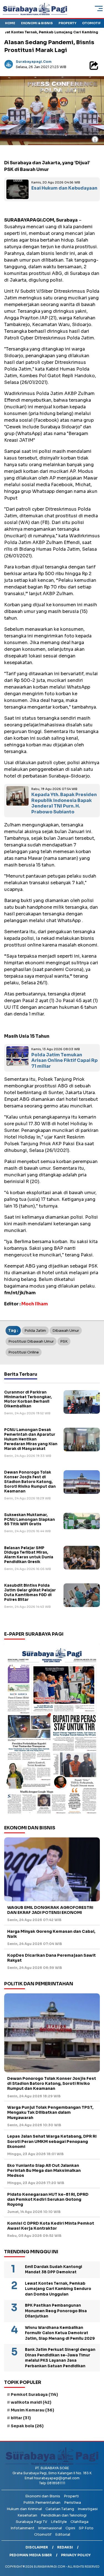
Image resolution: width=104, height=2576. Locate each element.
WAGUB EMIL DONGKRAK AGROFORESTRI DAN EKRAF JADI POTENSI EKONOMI (50, 1910)
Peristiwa (73, 2502)
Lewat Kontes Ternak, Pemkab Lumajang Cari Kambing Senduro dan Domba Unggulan (58, 2289)
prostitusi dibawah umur (31, 1341)
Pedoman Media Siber (31, 2555)
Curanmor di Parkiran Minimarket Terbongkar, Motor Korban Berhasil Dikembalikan (28, 1399)
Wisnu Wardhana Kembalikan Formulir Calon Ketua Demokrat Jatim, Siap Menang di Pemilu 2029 (60, 2333)
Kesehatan (27, 2515)
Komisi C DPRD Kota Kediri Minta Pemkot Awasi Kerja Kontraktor (51, 2226)
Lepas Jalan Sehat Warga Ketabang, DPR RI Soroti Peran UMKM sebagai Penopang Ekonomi (52, 2141)
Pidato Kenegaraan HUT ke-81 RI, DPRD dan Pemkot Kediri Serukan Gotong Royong (48, 2199)
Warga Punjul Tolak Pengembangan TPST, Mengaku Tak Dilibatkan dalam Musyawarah (50, 2112)
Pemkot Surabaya (34, 2394)
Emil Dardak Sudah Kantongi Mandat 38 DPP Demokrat (54, 2270)
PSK (64, 1341)
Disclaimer (37, 2547)
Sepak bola (27, 2426)
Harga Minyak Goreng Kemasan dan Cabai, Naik (51, 1934)
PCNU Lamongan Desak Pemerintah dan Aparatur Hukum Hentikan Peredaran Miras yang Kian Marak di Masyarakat (31, 1439)
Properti (71, 2496)
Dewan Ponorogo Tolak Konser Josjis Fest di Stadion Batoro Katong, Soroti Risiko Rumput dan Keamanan (30, 1482)
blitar (21, 2418)
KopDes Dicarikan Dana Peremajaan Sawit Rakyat (51, 1958)
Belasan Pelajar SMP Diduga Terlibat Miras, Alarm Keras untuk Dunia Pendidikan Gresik (29, 1555)
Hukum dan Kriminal (24, 2509)
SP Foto (86, 2528)
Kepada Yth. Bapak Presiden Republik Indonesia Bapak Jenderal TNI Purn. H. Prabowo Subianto (64, 803)
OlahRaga (79, 2522)
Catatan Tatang (60, 2509)
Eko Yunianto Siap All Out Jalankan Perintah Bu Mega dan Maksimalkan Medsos (44, 2170)
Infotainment (22, 2528)
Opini (70, 2528)
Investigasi (88, 2509)
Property (67, 23)
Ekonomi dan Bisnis (43, 2496)
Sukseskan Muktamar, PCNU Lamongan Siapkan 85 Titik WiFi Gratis (30, 1520)
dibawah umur (66, 1331)
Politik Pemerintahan (42, 2502)
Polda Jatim (35, 1331)
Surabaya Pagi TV (31, 2522)
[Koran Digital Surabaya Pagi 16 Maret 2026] (52, 1730)
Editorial (63, 2534)
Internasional (50, 2528)
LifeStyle (59, 2522)
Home (10, 23)
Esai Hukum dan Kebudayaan (64, 188)
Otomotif (91, 23)
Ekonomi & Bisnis (37, 23)
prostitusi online (24, 1352)
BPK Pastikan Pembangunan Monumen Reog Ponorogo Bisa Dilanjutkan (56, 2311)
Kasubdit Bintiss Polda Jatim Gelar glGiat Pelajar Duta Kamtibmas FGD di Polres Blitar (30, 1593)
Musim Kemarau (32, 2410)
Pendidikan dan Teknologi (64, 2515)
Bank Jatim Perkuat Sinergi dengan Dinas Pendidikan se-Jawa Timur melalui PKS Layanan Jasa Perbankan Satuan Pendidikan (60, 2358)
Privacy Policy (76, 2555)
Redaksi (65, 2547)
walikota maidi (31, 2402)
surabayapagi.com (34, 62)
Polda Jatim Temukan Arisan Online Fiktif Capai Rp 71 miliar (64, 1061)
